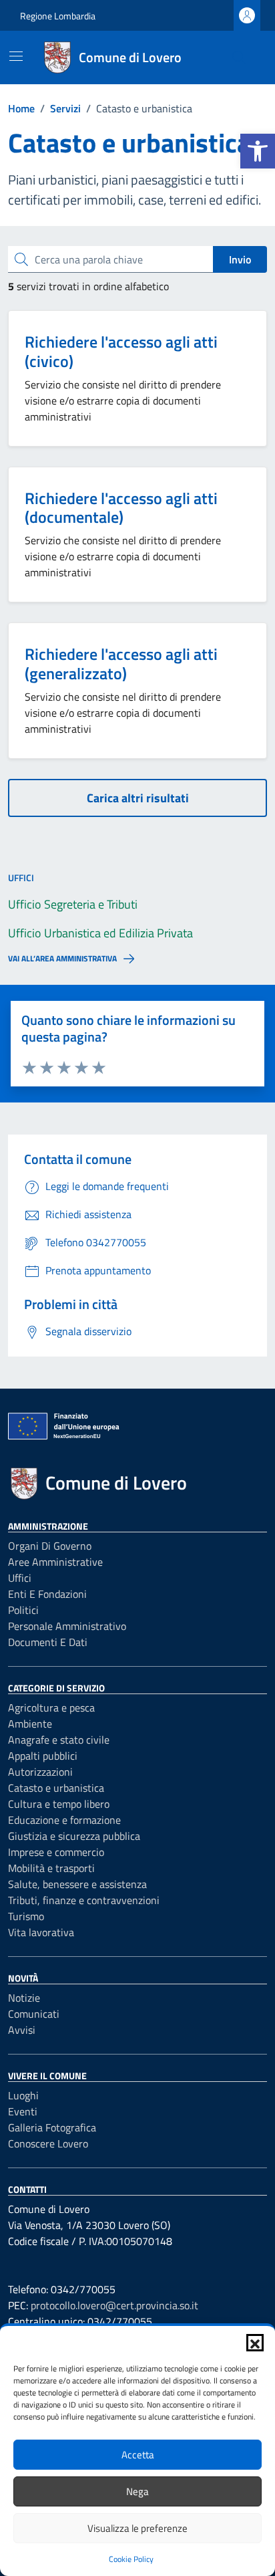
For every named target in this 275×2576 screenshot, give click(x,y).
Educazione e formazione (64, 1820)
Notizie (24, 1998)
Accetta (138, 2455)
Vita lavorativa (41, 1932)
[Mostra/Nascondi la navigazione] (16, 56)
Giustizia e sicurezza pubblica (74, 1836)
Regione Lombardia (58, 16)
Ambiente (30, 1724)
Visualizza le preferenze (137, 2528)
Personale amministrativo (67, 1626)
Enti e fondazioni (47, 1594)
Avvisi (22, 2030)
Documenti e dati (48, 1642)
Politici (23, 1610)
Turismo (26, 1916)
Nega (137, 2491)
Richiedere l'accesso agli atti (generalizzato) (121, 664)
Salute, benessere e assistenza (77, 1884)
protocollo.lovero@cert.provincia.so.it (114, 2305)
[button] (258, 151)
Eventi (23, 2111)
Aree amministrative (55, 1562)
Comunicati (34, 2014)
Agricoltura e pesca (51, 1708)
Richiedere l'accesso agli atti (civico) (121, 351)
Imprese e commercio (56, 1852)
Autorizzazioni (40, 1772)
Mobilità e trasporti (51, 1868)
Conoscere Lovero (48, 2143)
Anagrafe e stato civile (59, 1740)
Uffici (20, 1578)
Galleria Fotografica (52, 2127)
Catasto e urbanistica (56, 1788)
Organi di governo (50, 1546)
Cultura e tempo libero (59, 1804)
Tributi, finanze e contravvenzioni (84, 1900)
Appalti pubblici (43, 1756)
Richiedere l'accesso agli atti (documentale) (121, 508)
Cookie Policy (131, 2559)
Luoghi (23, 2095)
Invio (240, 259)
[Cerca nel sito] (239, 57)
